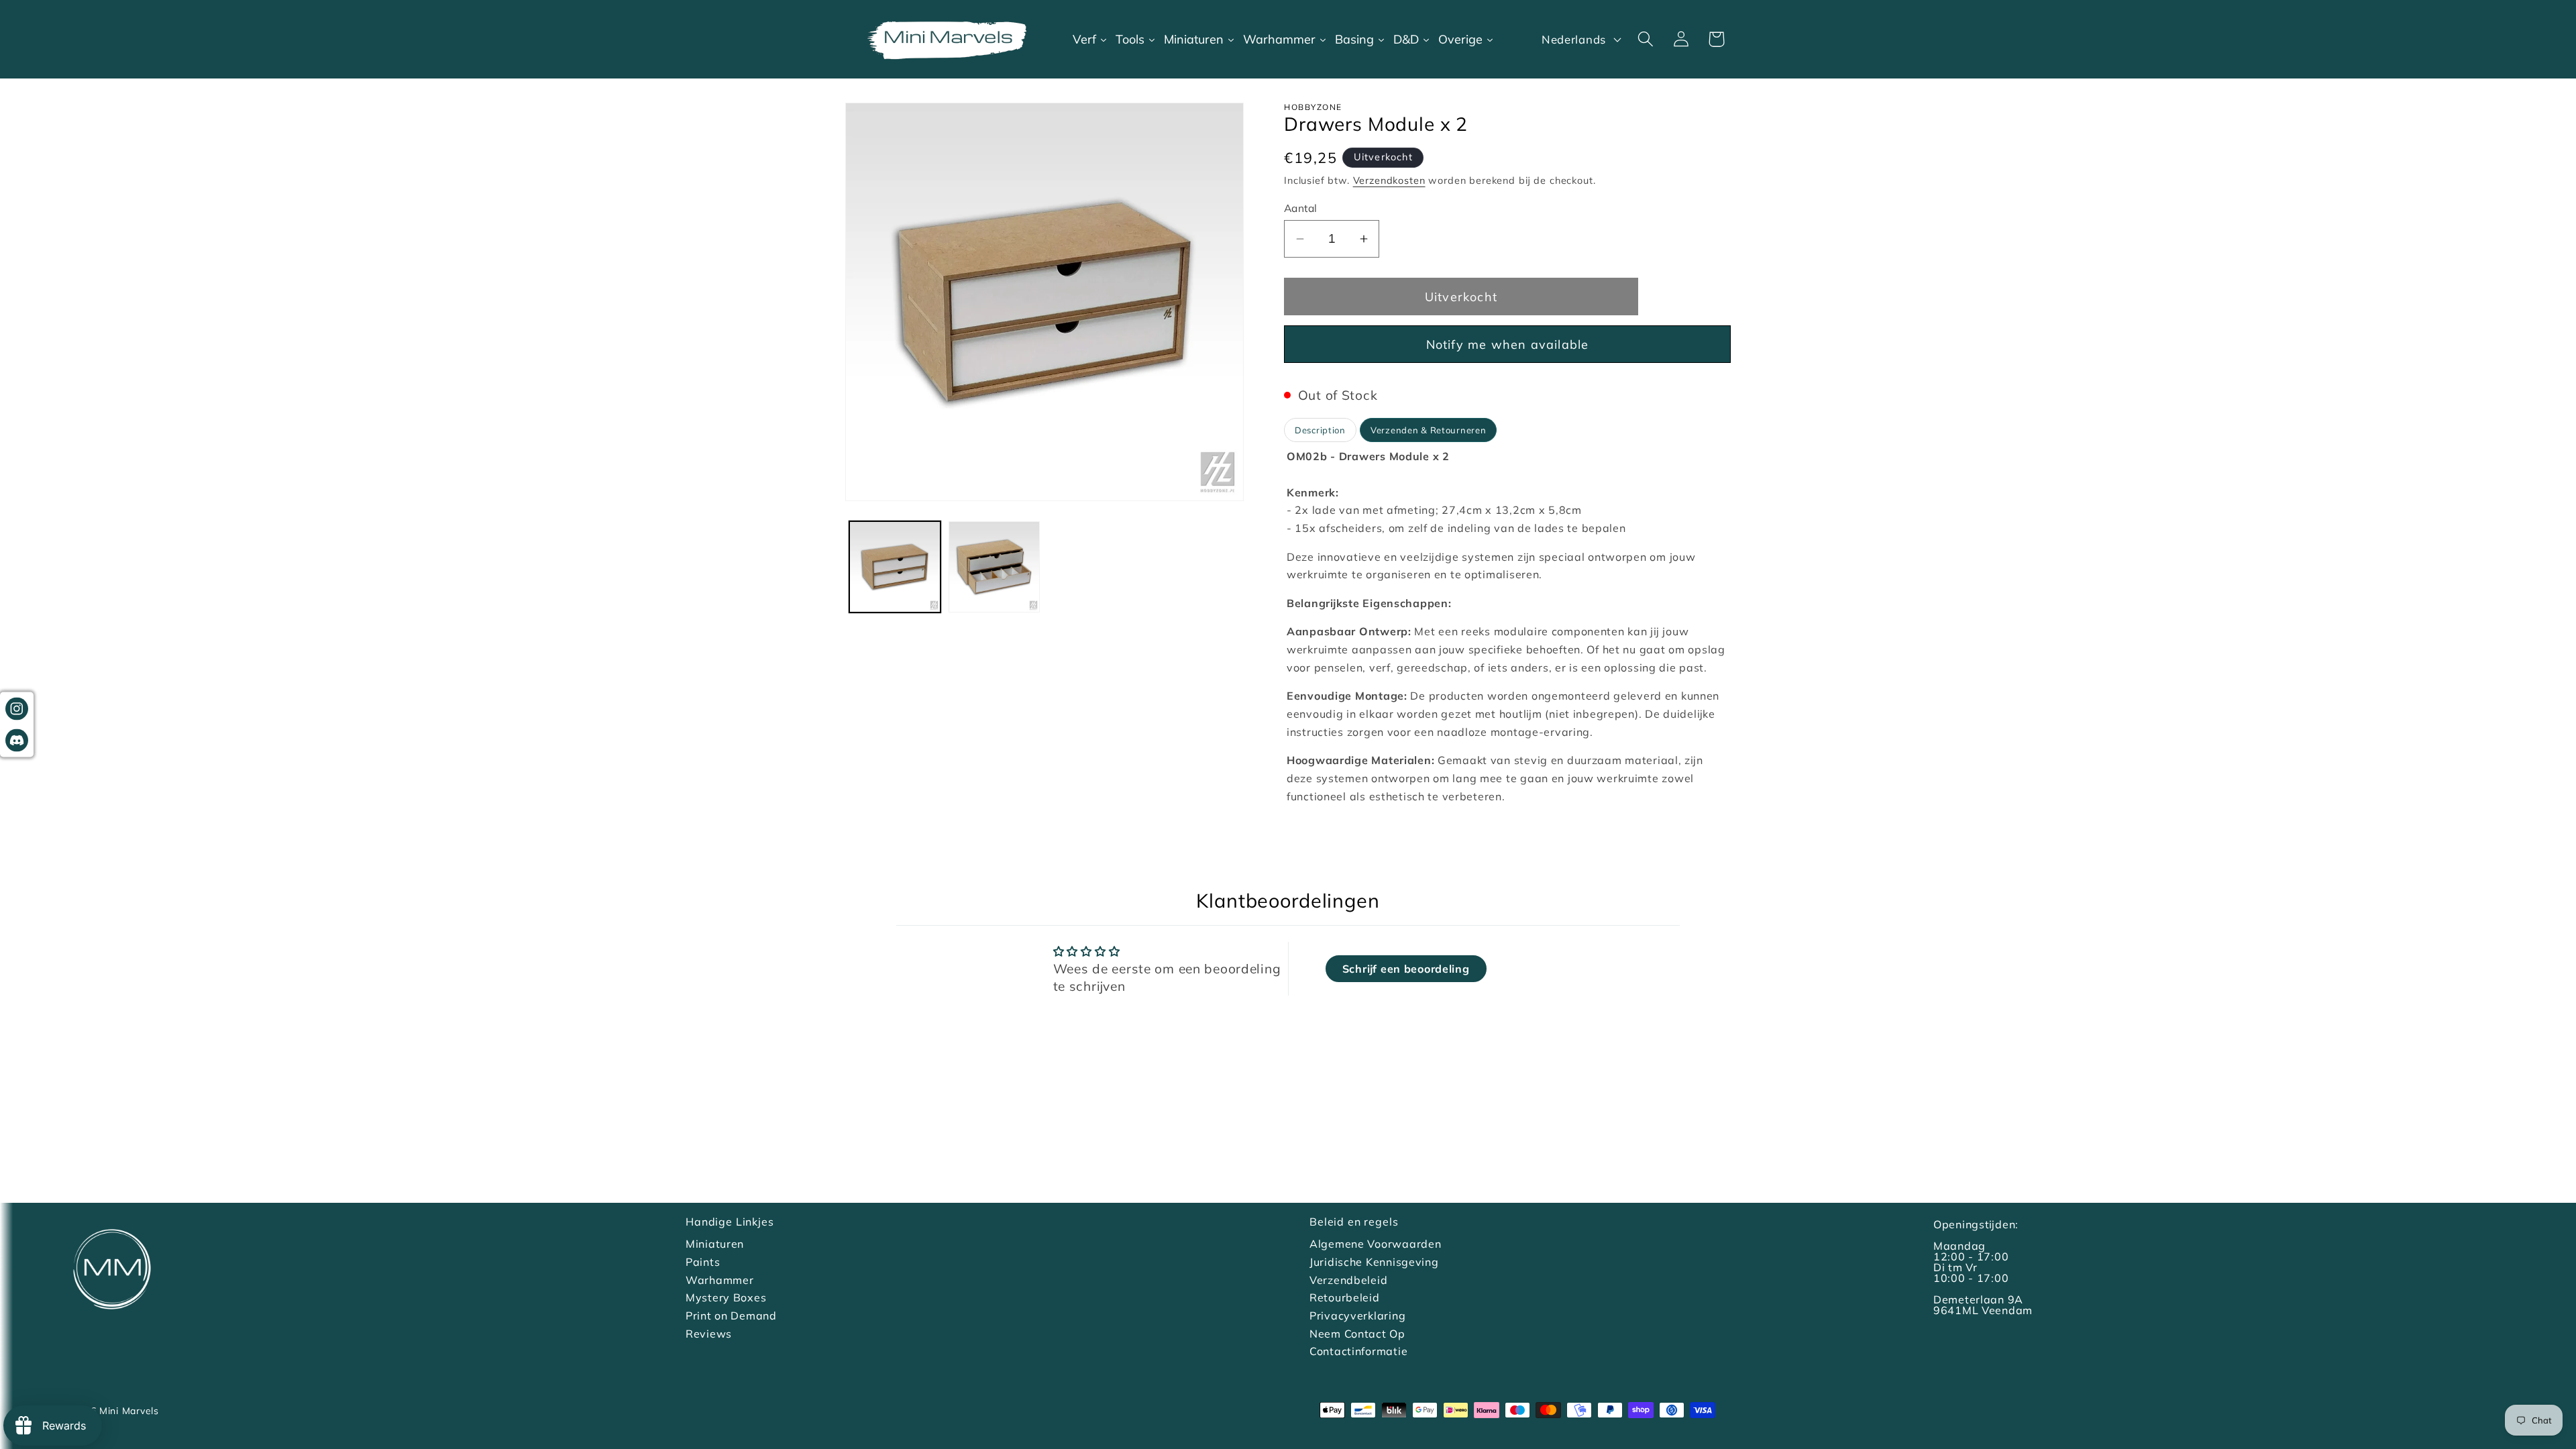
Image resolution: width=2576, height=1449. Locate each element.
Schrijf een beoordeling (1406, 969)
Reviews (709, 1334)
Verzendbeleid (1348, 1280)
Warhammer (719, 1280)
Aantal (1301, 208)
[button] (1645, 39)
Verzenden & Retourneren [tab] (1429, 430)
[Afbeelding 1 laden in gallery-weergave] (895, 567)
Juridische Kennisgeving (1374, 1262)
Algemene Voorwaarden (1375, 1244)
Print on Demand (731, 1316)
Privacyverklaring (1357, 1316)
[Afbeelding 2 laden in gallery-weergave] (994, 567)
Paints (703, 1262)
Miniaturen (715, 1244)
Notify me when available (1508, 344)
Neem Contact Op (1357, 1334)
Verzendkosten (1389, 180)
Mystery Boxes (726, 1297)
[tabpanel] (1507, 632)
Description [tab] (1320, 430)
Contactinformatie (1358, 1351)
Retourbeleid (1345, 1297)
